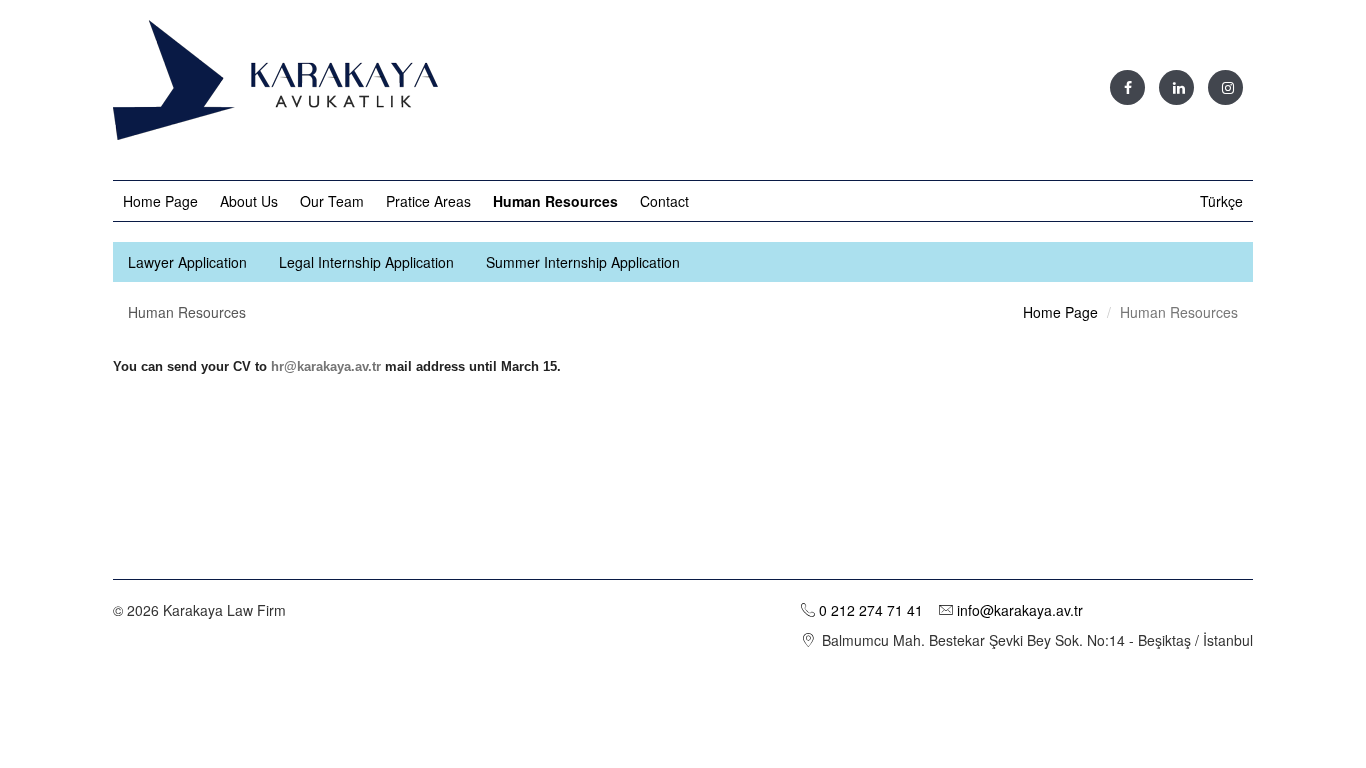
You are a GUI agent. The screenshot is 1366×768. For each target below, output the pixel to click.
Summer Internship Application (583, 262)
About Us (249, 201)
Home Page (160, 201)
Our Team (332, 201)
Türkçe (1221, 201)
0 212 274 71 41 (871, 610)
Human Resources (555, 201)
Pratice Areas (428, 201)
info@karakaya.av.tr (1018, 610)
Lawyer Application (187, 262)
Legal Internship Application (366, 262)
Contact (664, 201)
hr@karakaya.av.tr (326, 366)
